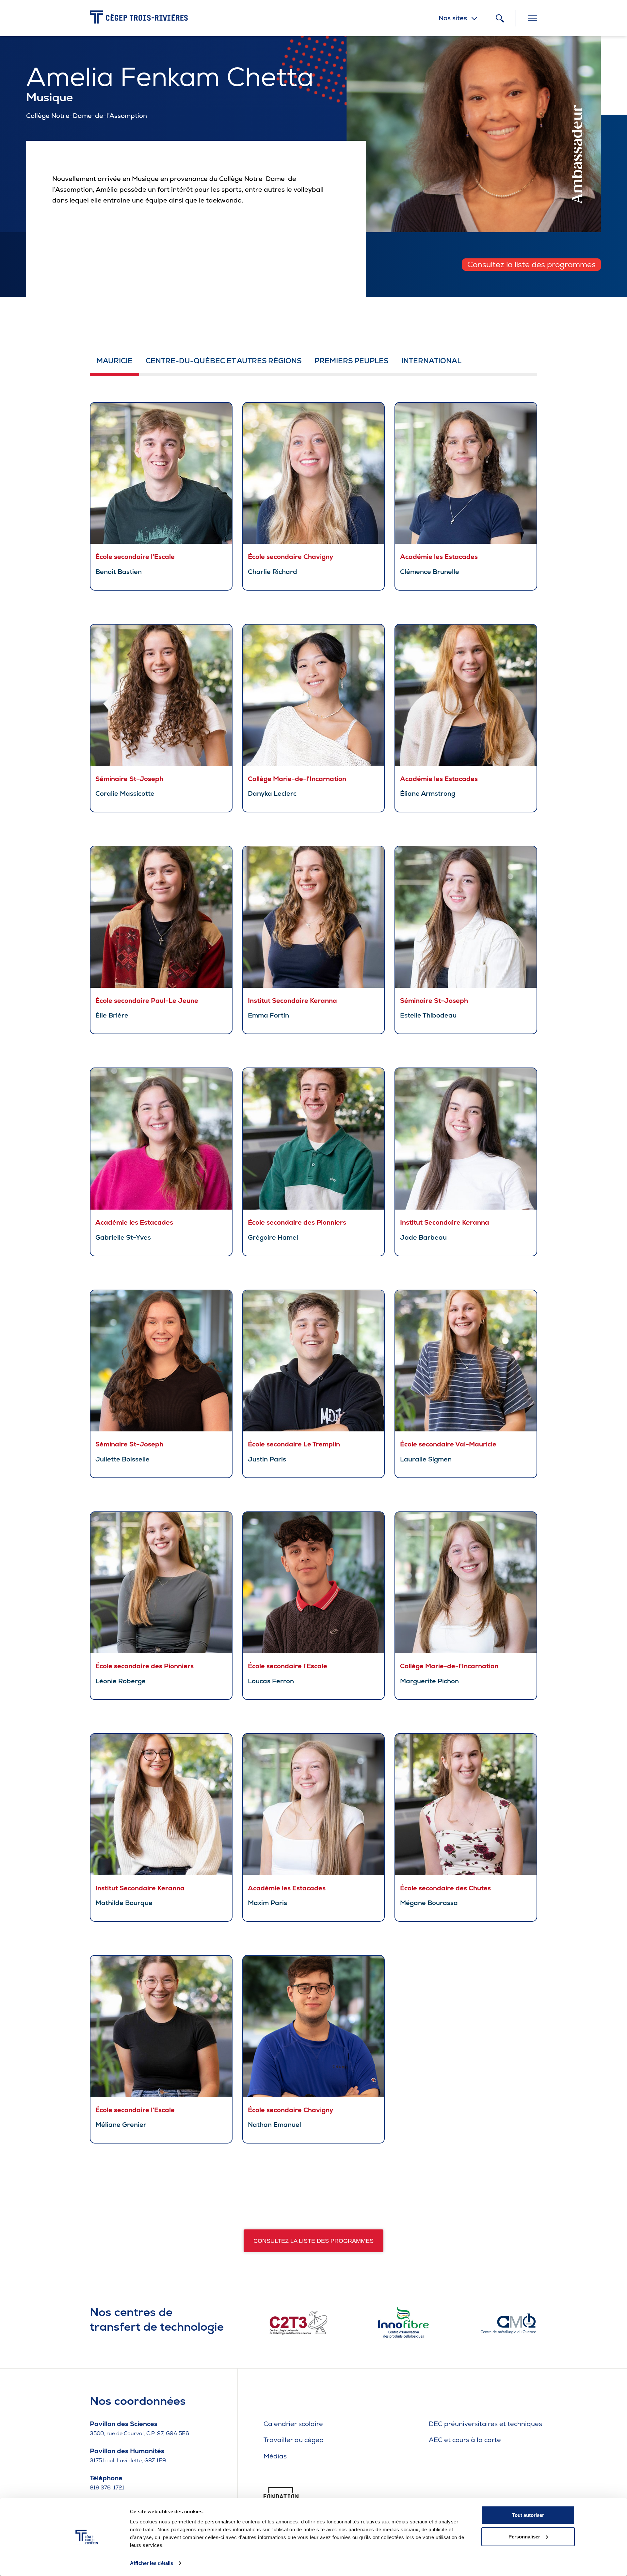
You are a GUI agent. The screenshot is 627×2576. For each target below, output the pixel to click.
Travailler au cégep (294, 2440)
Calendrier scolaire (293, 2424)
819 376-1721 (107, 2488)
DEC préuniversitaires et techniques (485, 2424)
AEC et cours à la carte (465, 2440)
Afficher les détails (152, 2563)
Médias (275, 2456)
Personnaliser (524, 2536)
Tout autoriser (528, 2515)
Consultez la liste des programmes (531, 264)
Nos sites (453, 18)
